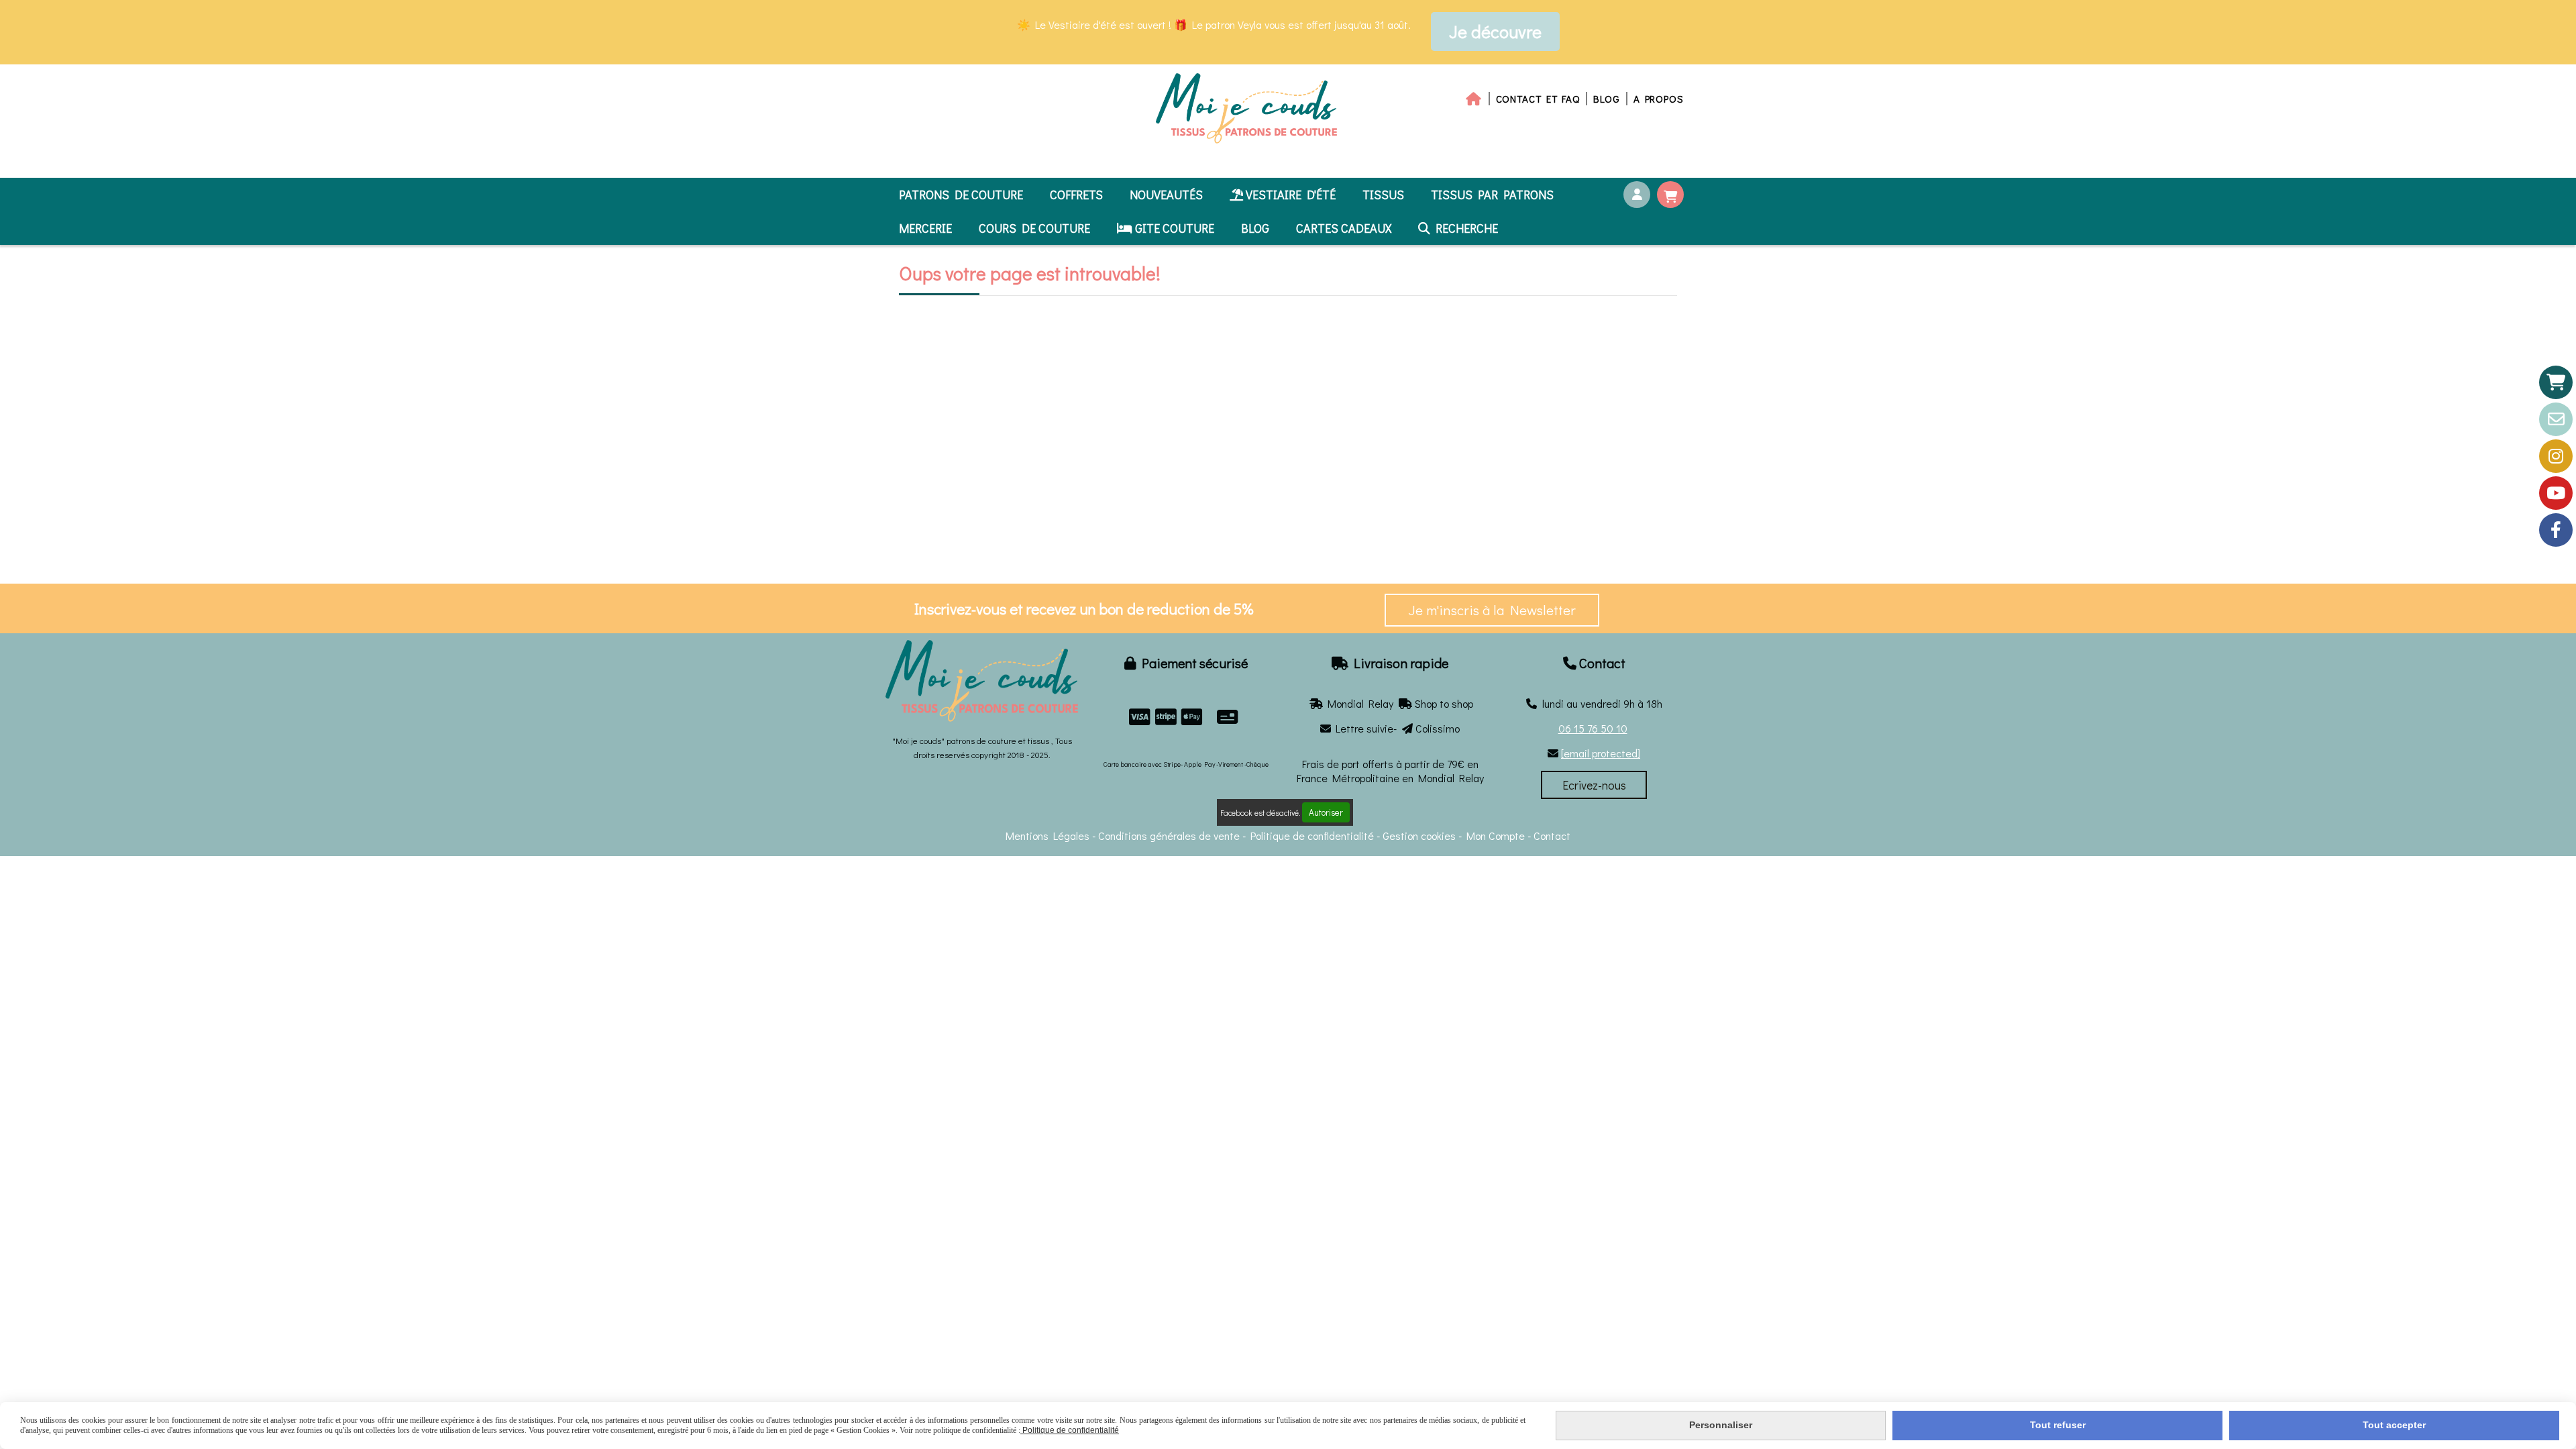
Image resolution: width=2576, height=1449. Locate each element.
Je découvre (1495, 32)
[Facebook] (2556, 530)
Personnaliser (1721, 1425)
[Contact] (2556, 419)
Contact (1552, 836)
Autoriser (1326, 812)
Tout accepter (2394, 1425)
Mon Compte (1496, 836)
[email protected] (1601, 753)
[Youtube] (2556, 493)
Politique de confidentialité (1312, 836)
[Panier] (2556, 382)
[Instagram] (2556, 456)
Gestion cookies (1420, 836)
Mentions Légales (1048, 836)
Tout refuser (2058, 1425)
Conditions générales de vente (1169, 836)
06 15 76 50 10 (1593, 728)
